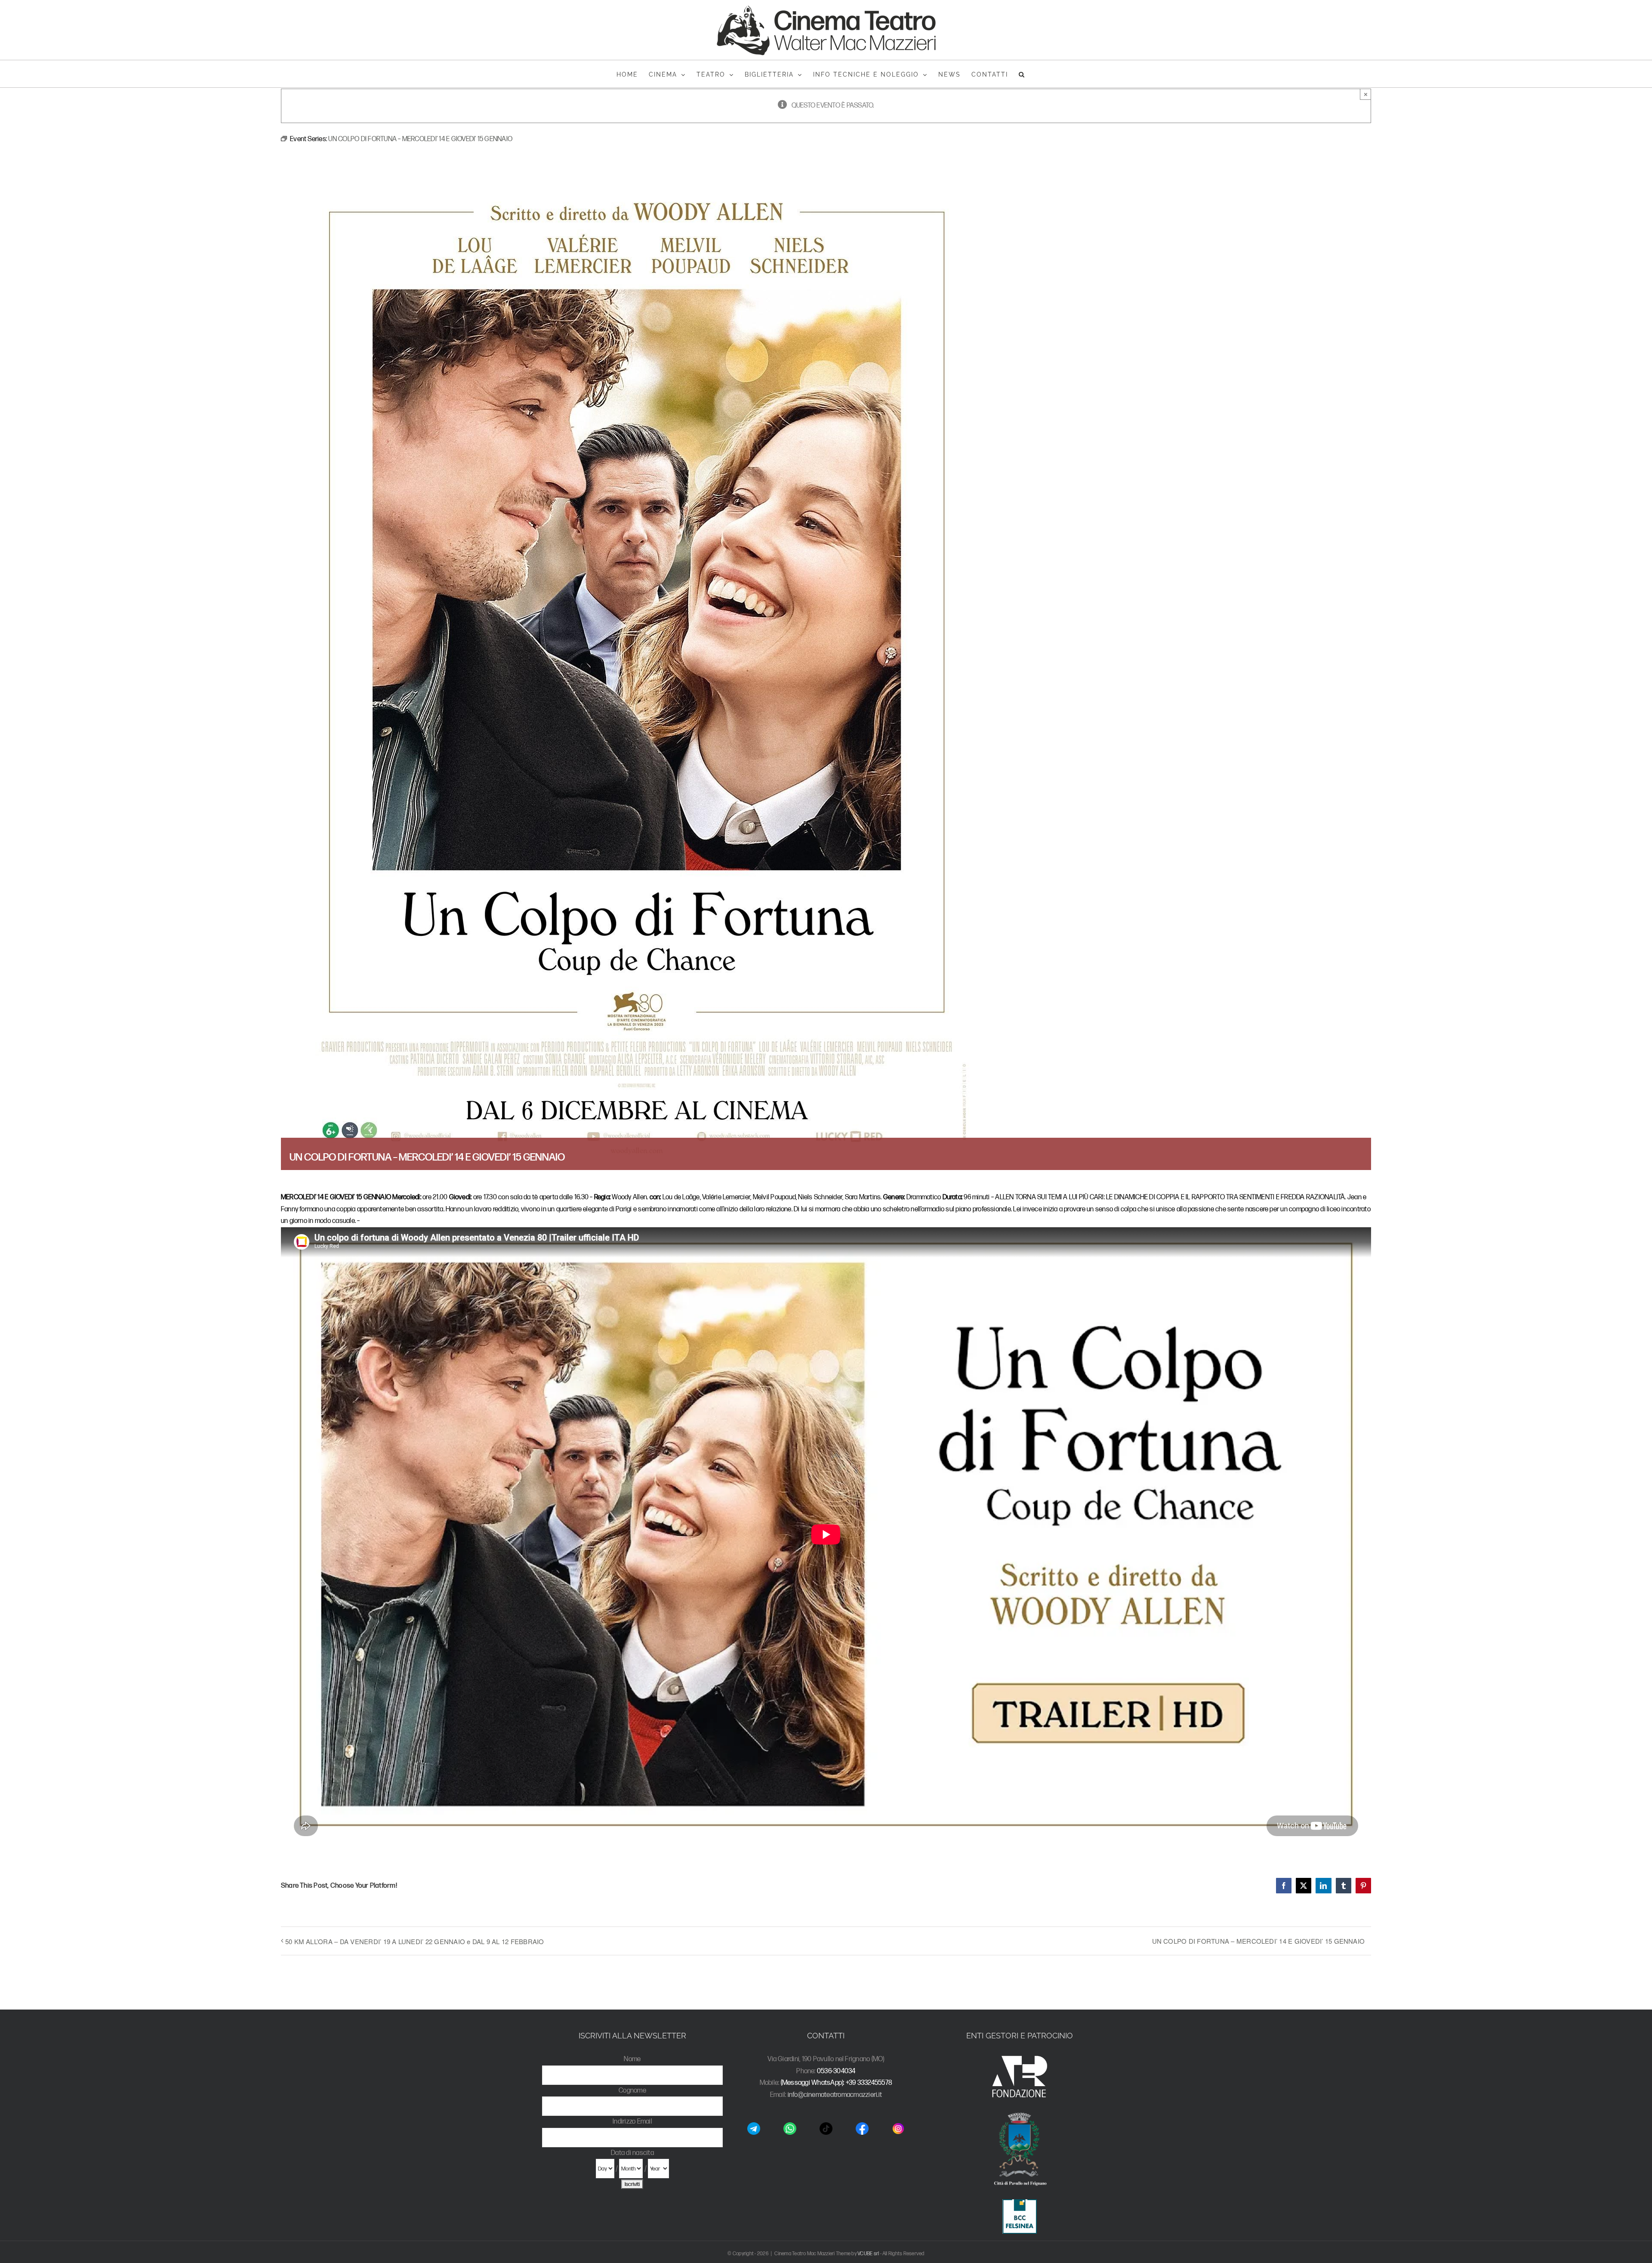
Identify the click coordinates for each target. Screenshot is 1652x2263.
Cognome (632, 2091)
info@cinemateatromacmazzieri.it (835, 2095)
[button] (1022, 74)
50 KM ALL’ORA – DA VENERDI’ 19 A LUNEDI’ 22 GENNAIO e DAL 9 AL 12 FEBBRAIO (415, 1941)
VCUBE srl (868, 2254)
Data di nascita (632, 2153)
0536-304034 (836, 2071)
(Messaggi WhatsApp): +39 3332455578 (837, 2083)
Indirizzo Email (632, 2122)
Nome (632, 2059)
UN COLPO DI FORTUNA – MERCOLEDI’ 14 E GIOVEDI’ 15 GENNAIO (1259, 1941)
